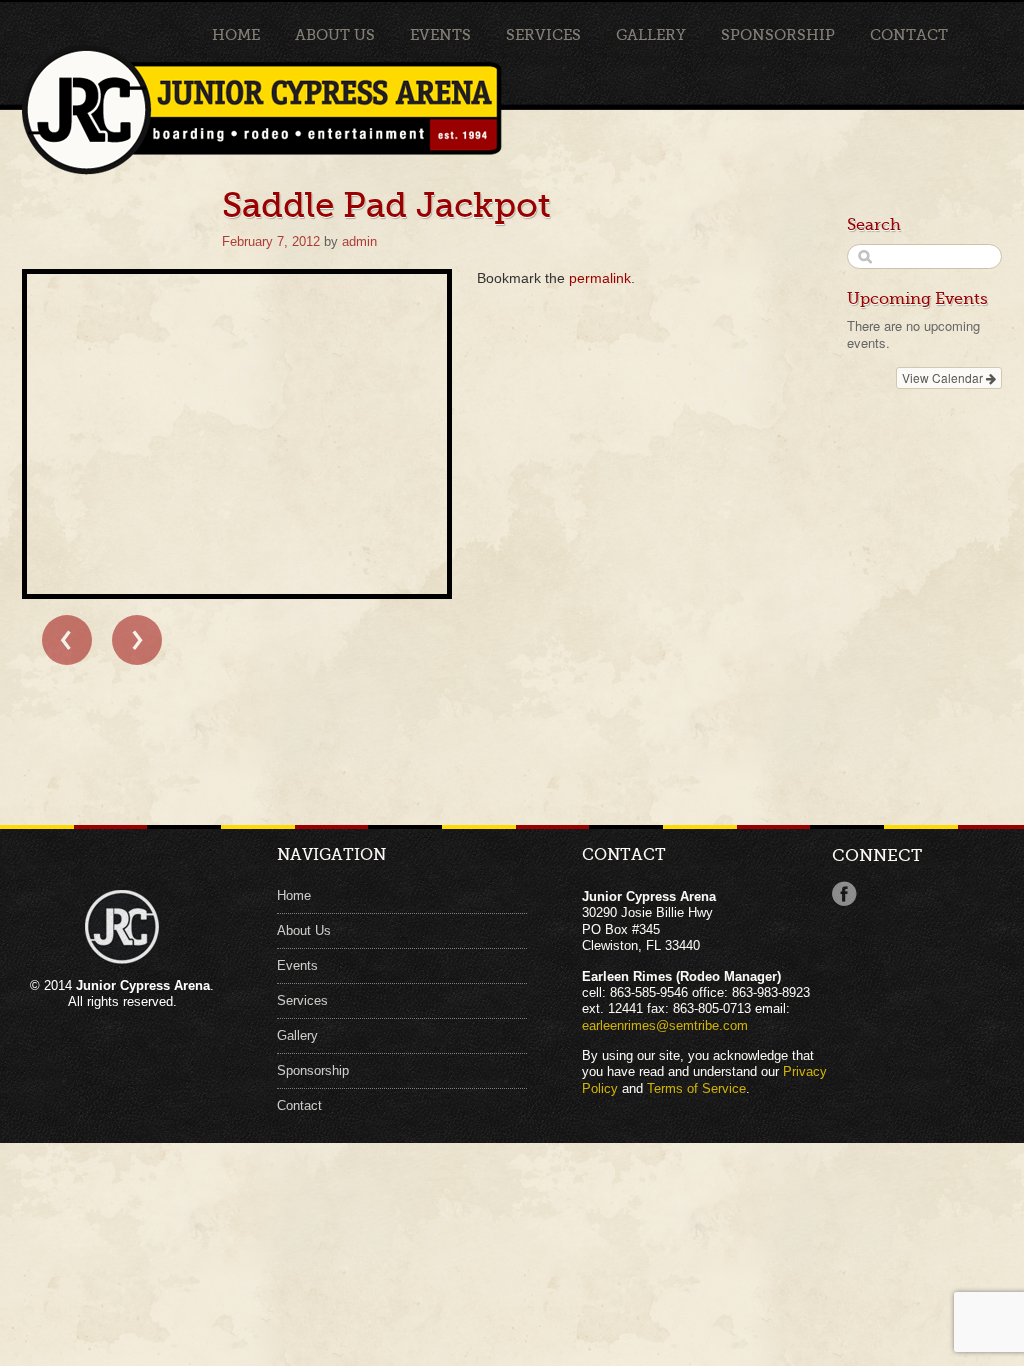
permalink (600, 278)
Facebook (844, 894)
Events (440, 35)
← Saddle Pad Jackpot (67, 640)
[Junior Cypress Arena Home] (117, 111)
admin (359, 242)
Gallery (651, 35)
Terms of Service (696, 1089)
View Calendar (944, 377)
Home (236, 35)
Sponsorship (778, 35)
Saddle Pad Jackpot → (137, 640)
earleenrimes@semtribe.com (665, 1026)
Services (543, 35)
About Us (335, 35)
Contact (909, 35)
